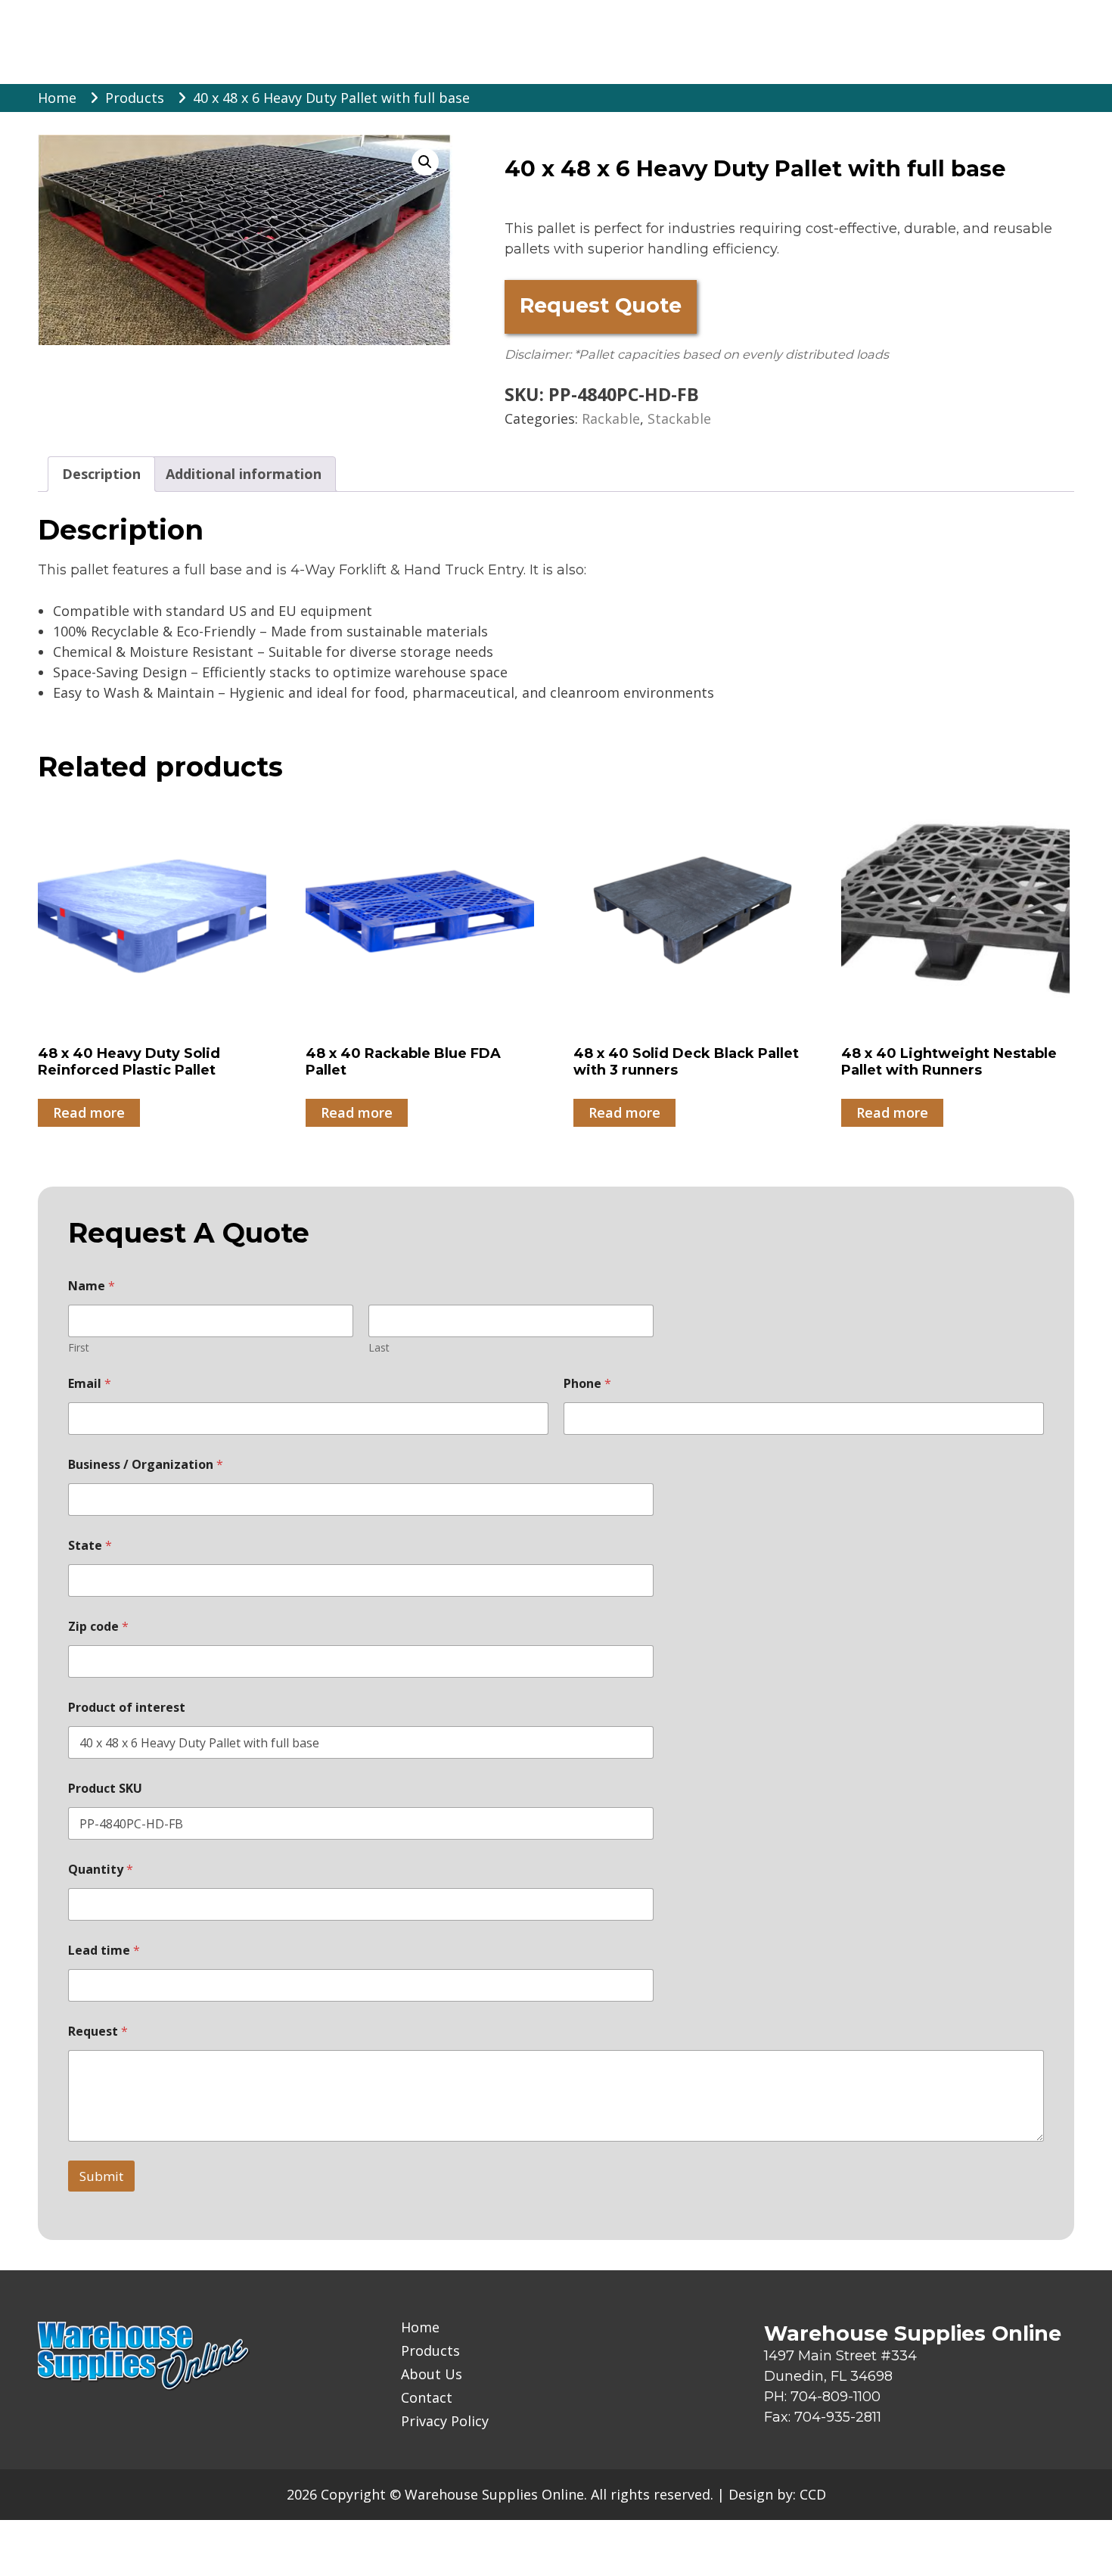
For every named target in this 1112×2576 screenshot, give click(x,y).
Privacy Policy (445, 2421)
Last (379, 1347)
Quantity (101, 1870)
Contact (427, 2398)
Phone (587, 1384)
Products (430, 2351)
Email (90, 1384)
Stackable (679, 418)
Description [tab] (101, 474)
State (90, 1546)
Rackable (611, 418)
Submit (101, 2176)
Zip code (98, 1627)
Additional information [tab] (244, 474)
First (79, 1347)
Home (420, 2327)
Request (98, 2032)
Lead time (104, 1951)
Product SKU (105, 1789)
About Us (432, 2374)
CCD (813, 2494)
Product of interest (127, 1708)
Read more (89, 1112)
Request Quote (601, 305)
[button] (425, 162)
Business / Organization (146, 1465)
